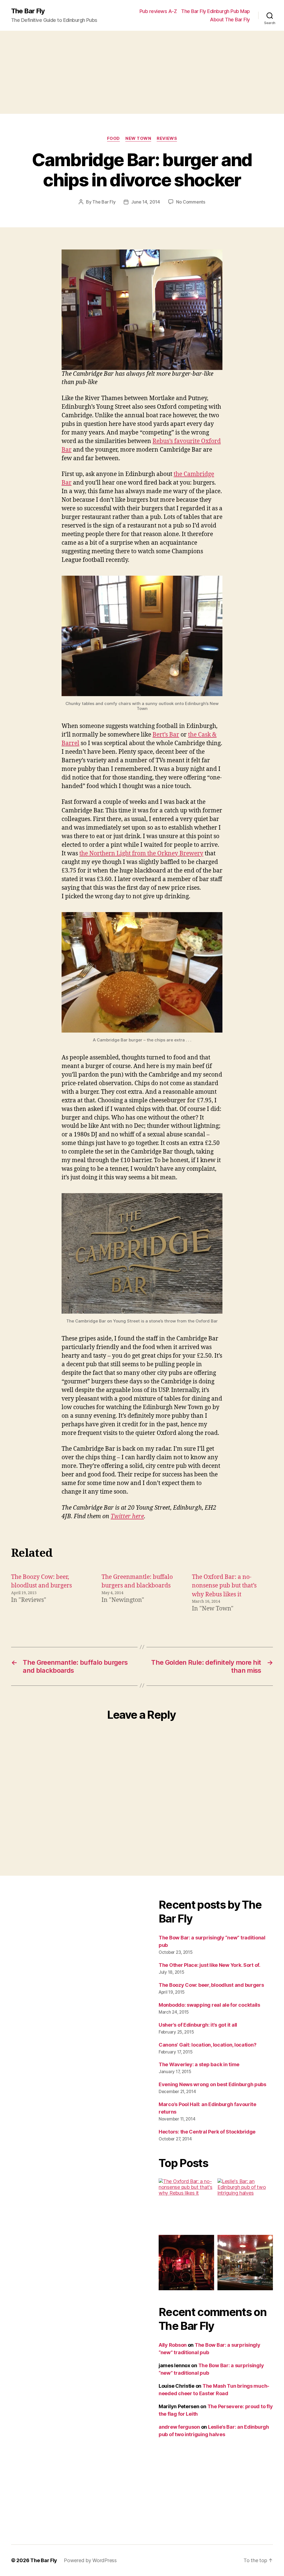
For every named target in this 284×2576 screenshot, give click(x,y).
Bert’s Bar (166, 735)
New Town (138, 138)
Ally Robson (173, 2345)
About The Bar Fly (230, 20)
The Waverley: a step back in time (199, 2064)
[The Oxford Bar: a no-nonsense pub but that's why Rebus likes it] (186, 2206)
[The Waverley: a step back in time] (186, 2263)
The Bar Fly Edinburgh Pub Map (215, 11)
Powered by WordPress (90, 2560)
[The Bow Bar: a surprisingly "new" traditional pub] (245, 2263)
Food (113, 138)
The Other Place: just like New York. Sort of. (210, 1965)
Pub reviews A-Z (158, 11)
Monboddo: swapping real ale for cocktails (209, 2005)
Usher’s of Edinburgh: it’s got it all (198, 2025)
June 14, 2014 (146, 202)
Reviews (167, 138)
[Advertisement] (142, 72)
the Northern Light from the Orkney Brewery (141, 854)
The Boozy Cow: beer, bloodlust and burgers (211, 1985)
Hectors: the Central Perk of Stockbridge (207, 2132)
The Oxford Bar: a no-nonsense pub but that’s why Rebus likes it (224, 1586)
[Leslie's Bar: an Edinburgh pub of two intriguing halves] (245, 2206)
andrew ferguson (179, 2427)
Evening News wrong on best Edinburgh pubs (212, 2084)
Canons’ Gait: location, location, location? (207, 2045)
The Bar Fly (28, 11)
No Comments (191, 202)
